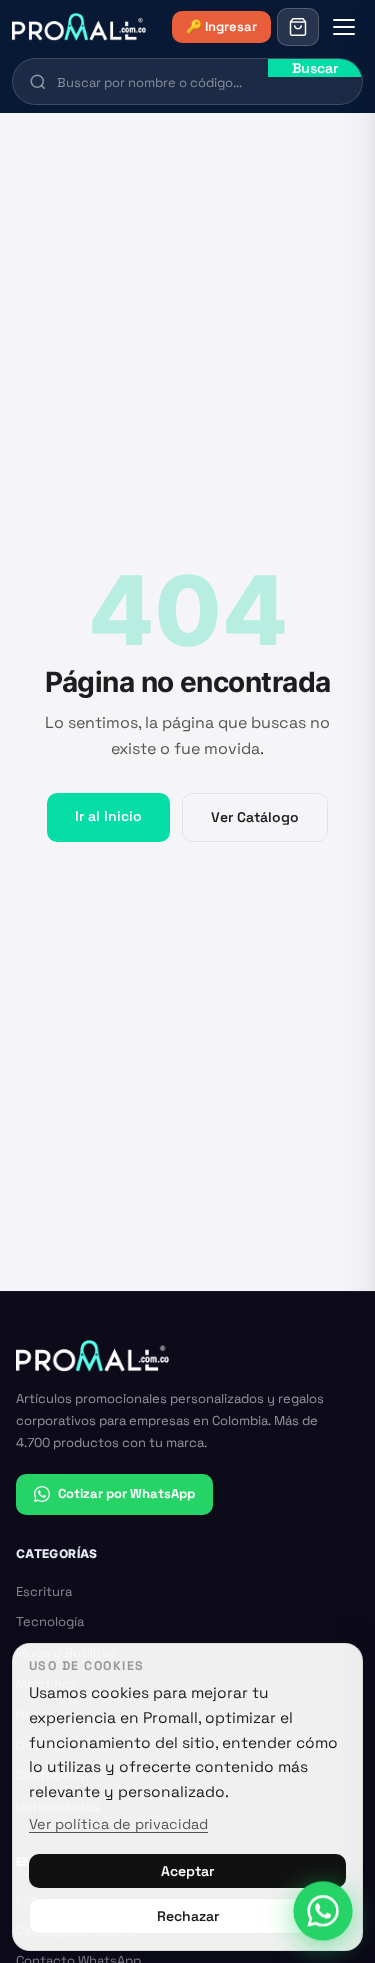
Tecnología (50, 1621)
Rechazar (188, 1916)
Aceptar (187, 1871)
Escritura (44, 1591)
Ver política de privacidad (118, 1824)
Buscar (315, 68)
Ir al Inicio (108, 816)
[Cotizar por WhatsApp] (322, 1910)
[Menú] (344, 27)
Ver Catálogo (255, 817)
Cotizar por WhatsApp (126, 1493)
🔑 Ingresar (221, 26)
